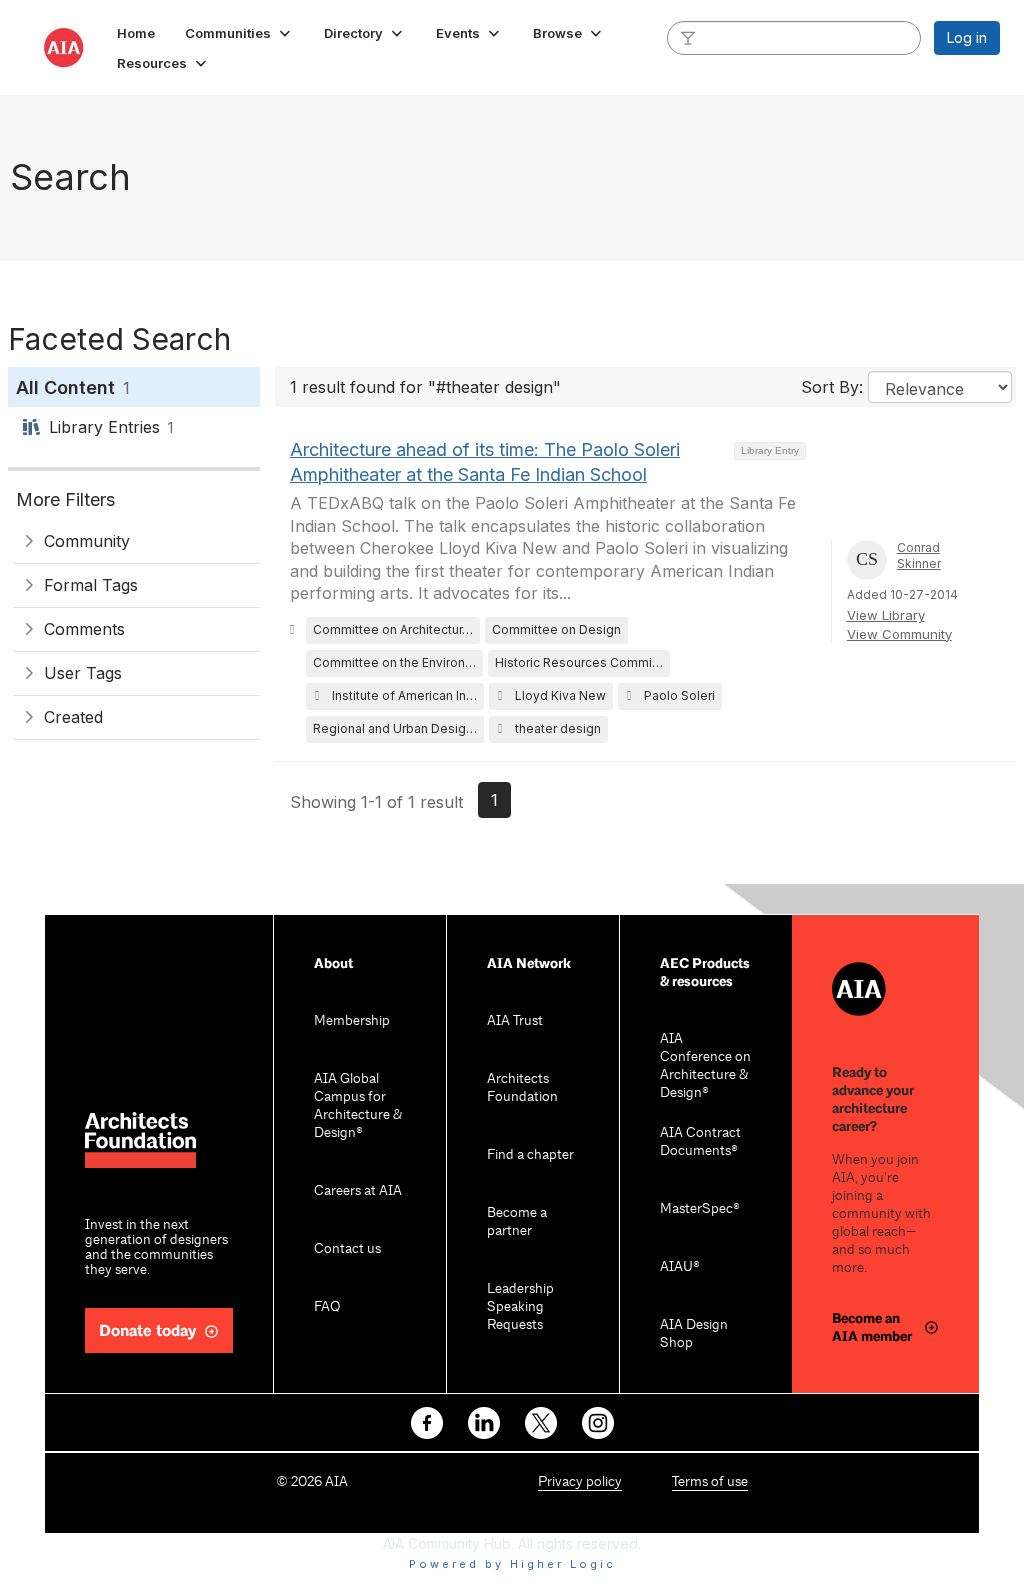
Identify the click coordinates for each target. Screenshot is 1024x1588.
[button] (239, 33)
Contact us (347, 1249)
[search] (688, 37)
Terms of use (710, 1482)
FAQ (327, 1307)
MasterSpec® (700, 1209)
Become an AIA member (872, 1327)
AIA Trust (515, 1021)
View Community (899, 634)
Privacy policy (580, 1482)
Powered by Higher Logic (512, 1564)
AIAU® (680, 1267)
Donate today (148, 1331)
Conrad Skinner (919, 556)
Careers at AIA (358, 1191)
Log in (967, 37)
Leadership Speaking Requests (520, 1307)
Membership (352, 1021)
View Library (886, 615)
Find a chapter (530, 1155)
